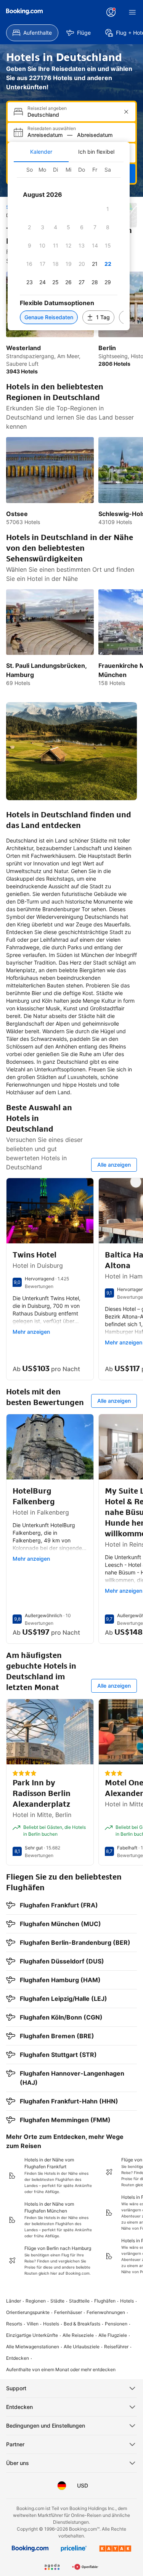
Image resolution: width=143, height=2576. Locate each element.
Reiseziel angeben (47, 108)
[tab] (41, 152)
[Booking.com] (24, 11)
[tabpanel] (69, 246)
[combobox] (72, 115)
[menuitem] (32, 33)
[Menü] (132, 12)
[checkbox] (108, 209)
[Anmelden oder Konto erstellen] (111, 12)
